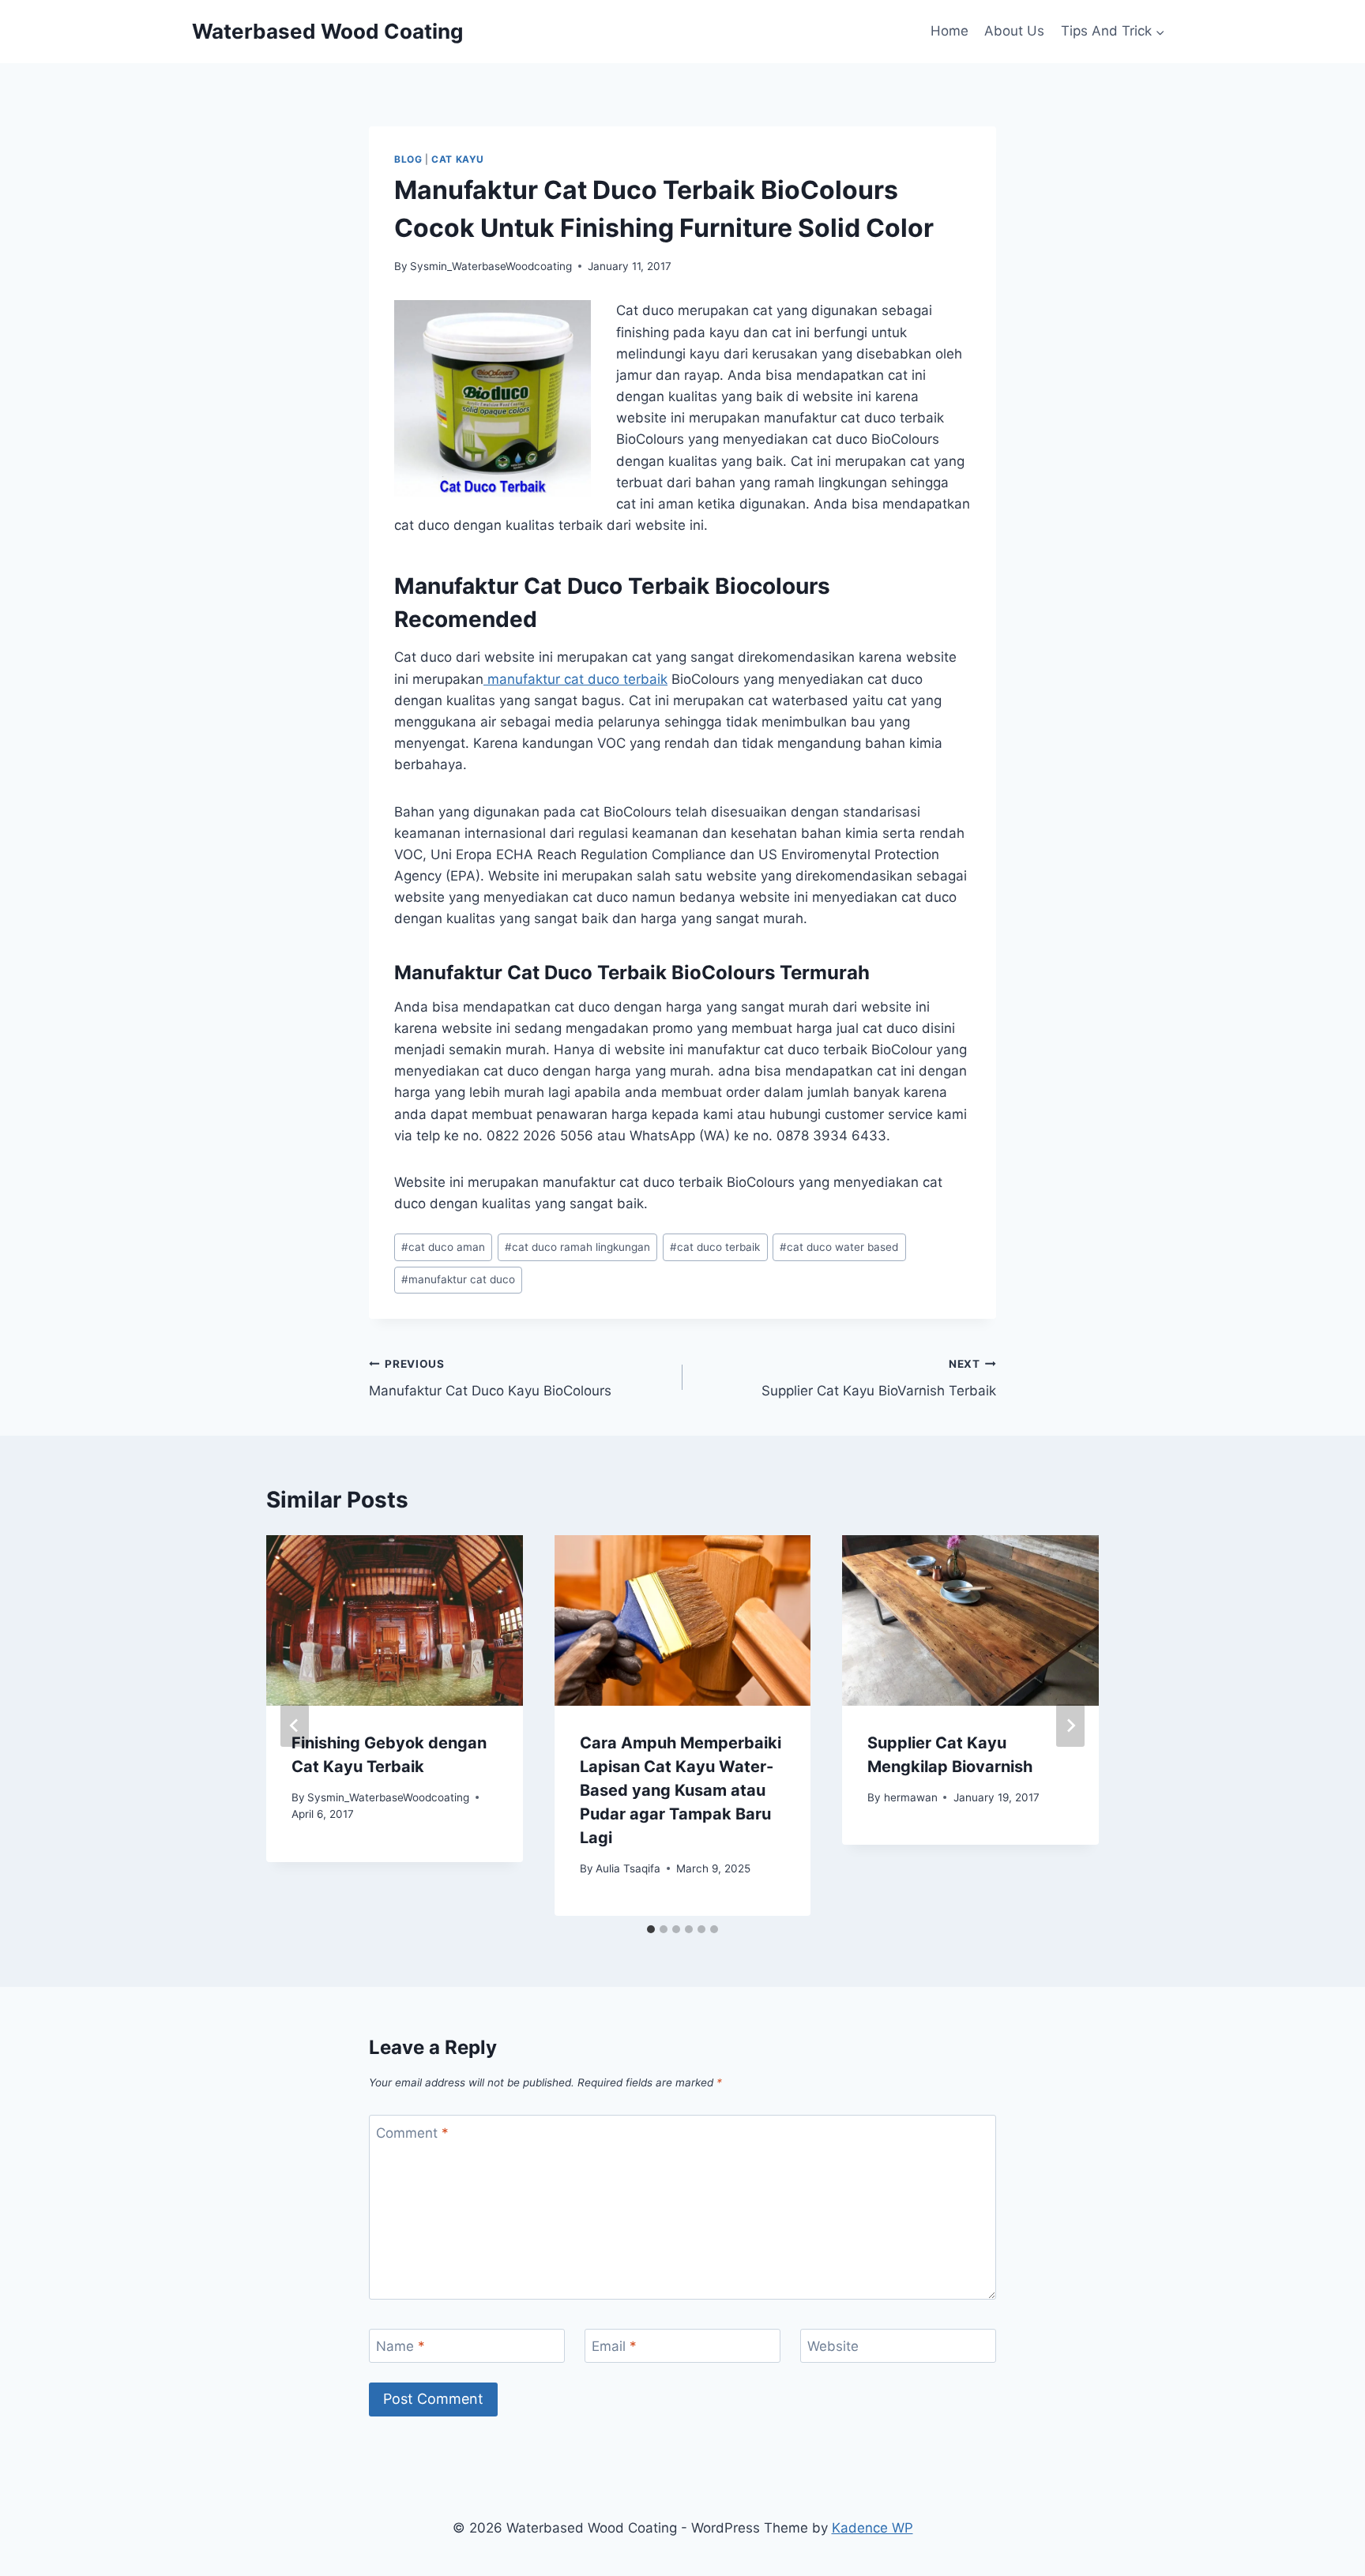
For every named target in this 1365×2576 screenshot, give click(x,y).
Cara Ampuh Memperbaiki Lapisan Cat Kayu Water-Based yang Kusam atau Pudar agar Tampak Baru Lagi (681, 1790)
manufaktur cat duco (458, 1279)
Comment (412, 2133)
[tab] (651, 1929)
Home (949, 31)
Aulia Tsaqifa (628, 1868)
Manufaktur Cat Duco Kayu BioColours (490, 1378)
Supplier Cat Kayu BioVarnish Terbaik (879, 1378)
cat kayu (458, 159)
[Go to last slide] (295, 1725)
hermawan (911, 1797)
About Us (1014, 31)
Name (400, 2346)
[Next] (1070, 1725)
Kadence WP (872, 2528)
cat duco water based (839, 1247)
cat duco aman (443, 1247)
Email (614, 2346)
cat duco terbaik (715, 1247)
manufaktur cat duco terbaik (575, 679)
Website (833, 2346)
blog (408, 159)
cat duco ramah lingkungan (577, 1247)
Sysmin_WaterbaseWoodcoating (491, 266)
